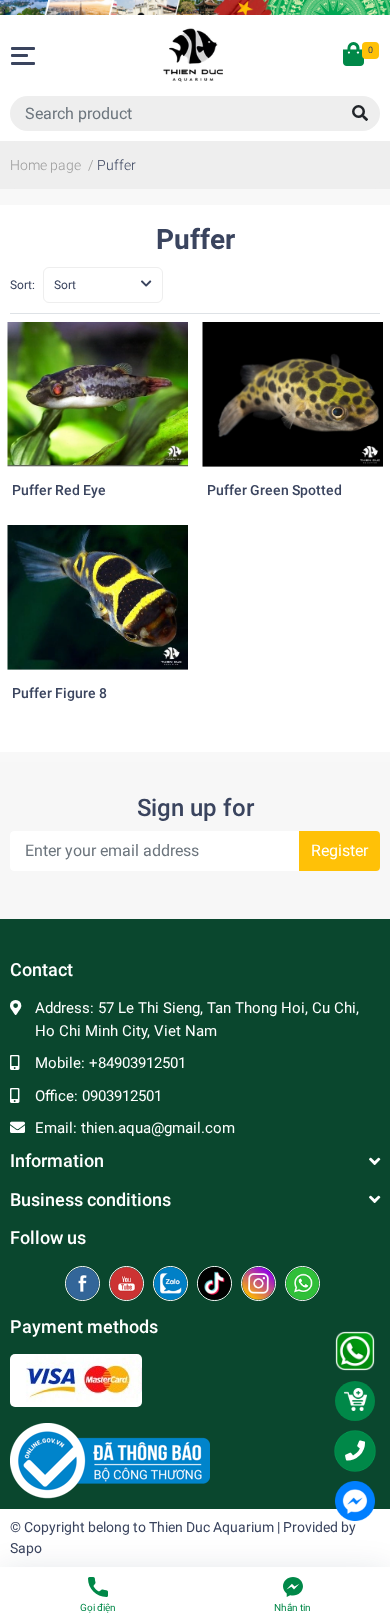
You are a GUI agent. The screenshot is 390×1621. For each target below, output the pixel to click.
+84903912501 (137, 1063)
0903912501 (122, 1096)
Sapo (26, 1548)
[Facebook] (84, 1285)
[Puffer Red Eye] (97, 394)
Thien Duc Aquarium (211, 1527)
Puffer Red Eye (59, 490)
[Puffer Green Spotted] (292, 394)
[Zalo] (172, 1285)
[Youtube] (128, 1285)
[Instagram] (260, 1285)
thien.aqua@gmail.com (158, 1128)
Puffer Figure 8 (59, 693)
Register (339, 850)
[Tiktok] (216, 1285)
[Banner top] (195, 7)
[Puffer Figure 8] (97, 597)
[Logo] (110, 1460)
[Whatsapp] (302, 1285)
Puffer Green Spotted (274, 490)
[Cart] (355, 56)
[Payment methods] (76, 1380)
